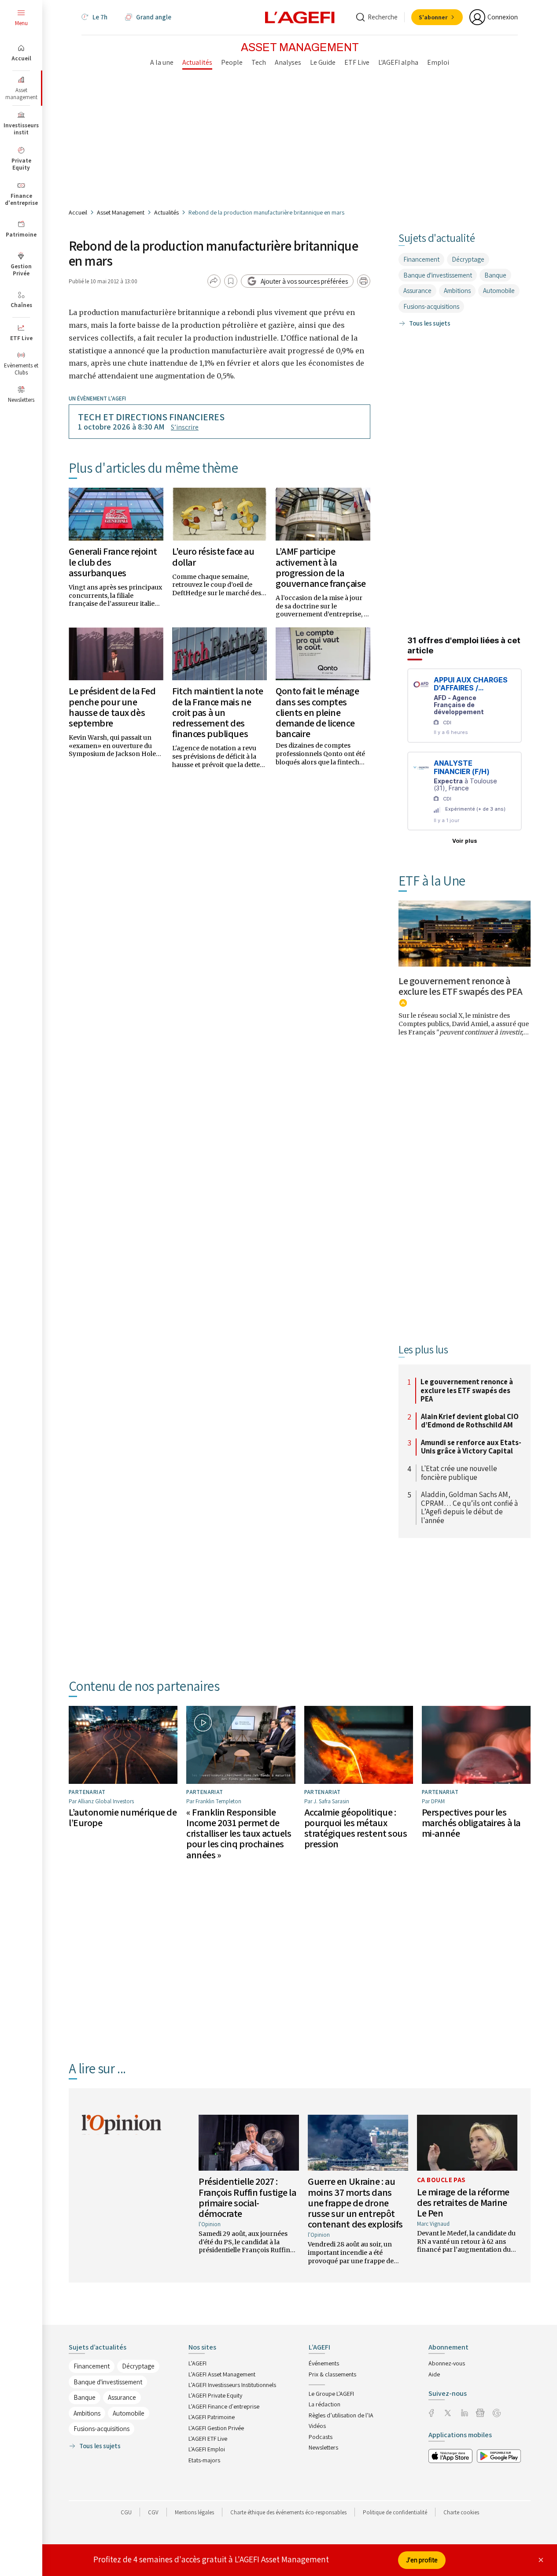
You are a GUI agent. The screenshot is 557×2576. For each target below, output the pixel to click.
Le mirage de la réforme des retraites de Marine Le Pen (463, 2202)
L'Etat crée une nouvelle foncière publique (459, 1473)
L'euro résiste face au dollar (213, 556)
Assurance (417, 291)
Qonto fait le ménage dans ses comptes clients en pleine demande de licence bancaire (317, 712)
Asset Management (121, 212)
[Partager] (214, 281)
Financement (421, 259)
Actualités (166, 212)
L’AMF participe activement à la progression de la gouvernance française (321, 567)
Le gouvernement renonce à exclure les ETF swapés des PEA (461, 986)
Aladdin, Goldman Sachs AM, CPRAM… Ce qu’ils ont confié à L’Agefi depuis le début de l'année (469, 1508)
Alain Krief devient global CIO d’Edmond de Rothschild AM (470, 1421)
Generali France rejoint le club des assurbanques (113, 562)
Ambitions (457, 291)
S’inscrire (185, 427)
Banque (495, 275)
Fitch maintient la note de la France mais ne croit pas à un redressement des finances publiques (218, 712)
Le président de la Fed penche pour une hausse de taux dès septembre (112, 707)
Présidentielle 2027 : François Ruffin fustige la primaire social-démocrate (247, 2197)
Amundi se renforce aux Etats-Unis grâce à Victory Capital (471, 1447)
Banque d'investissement (438, 275)
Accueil (78, 212)
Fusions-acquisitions (431, 306)
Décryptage (468, 259)
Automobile (499, 291)
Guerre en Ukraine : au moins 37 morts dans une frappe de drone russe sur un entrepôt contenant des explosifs (355, 2203)
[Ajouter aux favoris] (231, 281)
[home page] (300, 17)
